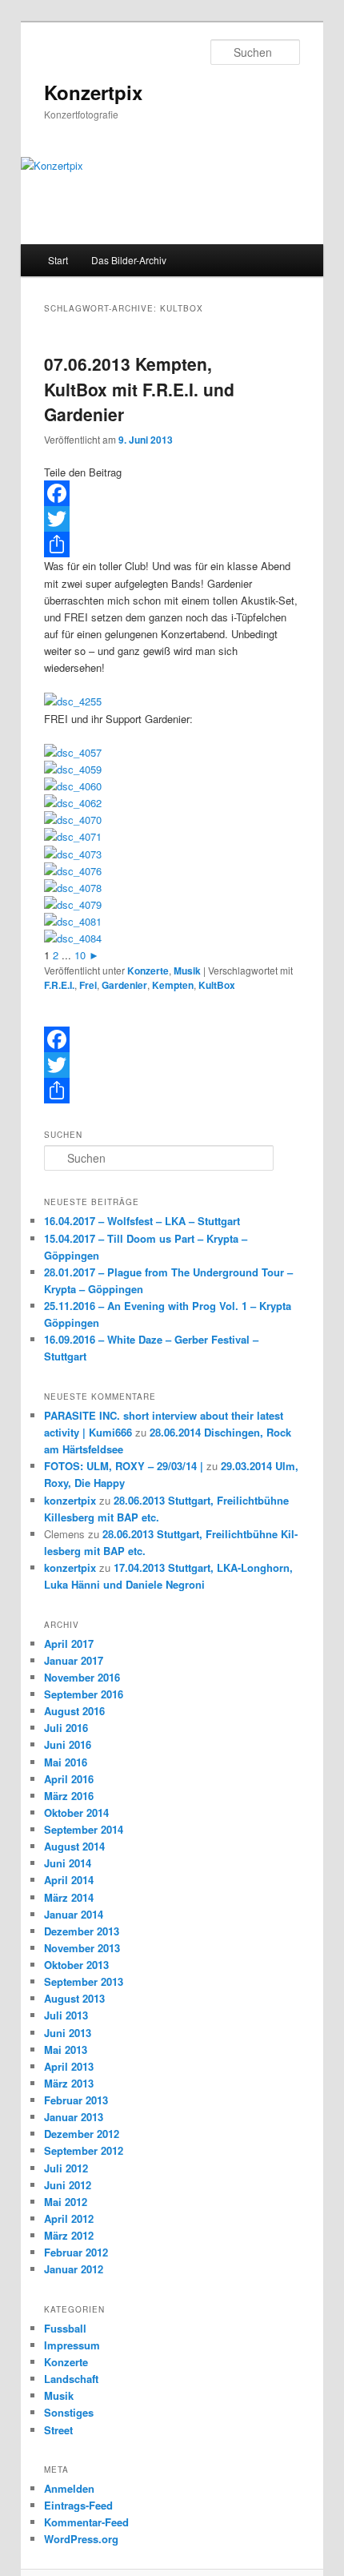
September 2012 (84, 2150)
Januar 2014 (74, 1914)
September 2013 (84, 1981)
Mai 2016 (66, 1762)
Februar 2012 (76, 2252)
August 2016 (74, 1711)
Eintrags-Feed (78, 2505)
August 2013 (74, 1998)
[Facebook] (172, 493)
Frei (88, 985)
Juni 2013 (68, 2033)
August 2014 (74, 1846)
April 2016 (69, 1779)
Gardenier (124, 985)
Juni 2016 (68, 1744)
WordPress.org (81, 2539)
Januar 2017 (74, 1660)
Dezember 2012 (82, 2134)
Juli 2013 (66, 2015)
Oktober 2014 (76, 1812)
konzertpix (70, 1500)
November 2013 (82, 1948)
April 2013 (69, 2066)
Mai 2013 (66, 2050)
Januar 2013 (74, 2117)
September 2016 (84, 1694)
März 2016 (69, 1796)
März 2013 (69, 2083)
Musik (187, 971)
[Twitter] (172, 519)
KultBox (217, 985)
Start (58, 260)
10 (80, 955)
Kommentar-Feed (86, 2522)
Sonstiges (69, 2412)
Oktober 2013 (76, 1965)
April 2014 (69, 1880)
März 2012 (69, 2235)
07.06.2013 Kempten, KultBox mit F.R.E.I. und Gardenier (139, 389)
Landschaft (71, 2379)
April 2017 (69, 1644)
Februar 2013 (76, 2100)
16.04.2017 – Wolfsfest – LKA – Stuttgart (142, 1221)
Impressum (72, 2345)
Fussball (65, 2328)
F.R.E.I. (59, 985)
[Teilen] (172, 545)
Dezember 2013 (82, 1931)
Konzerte (148, 971)
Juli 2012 (66, 2168)
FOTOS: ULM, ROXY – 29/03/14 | (124, 1466)
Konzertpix (93, 92)
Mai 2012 (66, 2202)
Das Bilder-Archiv (129, 260)
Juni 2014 (68, 1863)
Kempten (173, 985)
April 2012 (69, 2218)
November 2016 (82, 1677)
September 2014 (84, 1829)
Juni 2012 (68, 2185)
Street (58, 2430)
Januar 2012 (74, 2269)
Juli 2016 (66, 1728)
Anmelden (69, 2488)
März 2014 (69, 1897)
